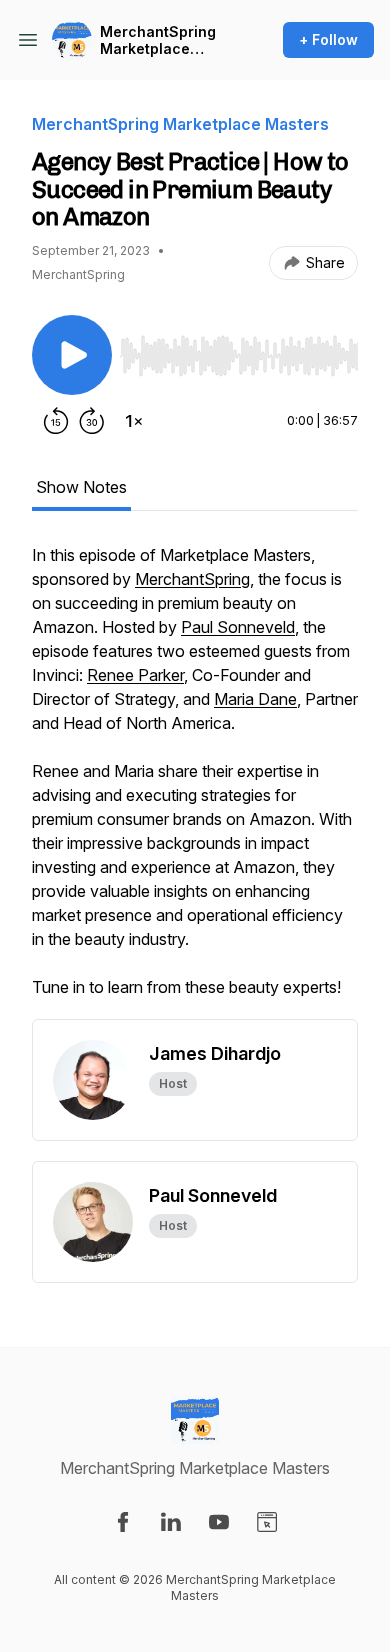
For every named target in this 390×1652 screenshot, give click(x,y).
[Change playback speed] (134, 421)
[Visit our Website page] (267, 1522)
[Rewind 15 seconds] (56, 421)
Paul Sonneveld (238, 627)
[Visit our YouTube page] (219, 1522)
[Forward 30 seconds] (92, 421)
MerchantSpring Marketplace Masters (158, 40)
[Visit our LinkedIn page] (171, 1522)
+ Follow (328, 39)
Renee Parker (135, 675)
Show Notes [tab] (81, 487)
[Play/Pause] (72, 355)
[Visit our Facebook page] (123, 1522)
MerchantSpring (192, 579)
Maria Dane (255, 699)
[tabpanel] (195, 781)
